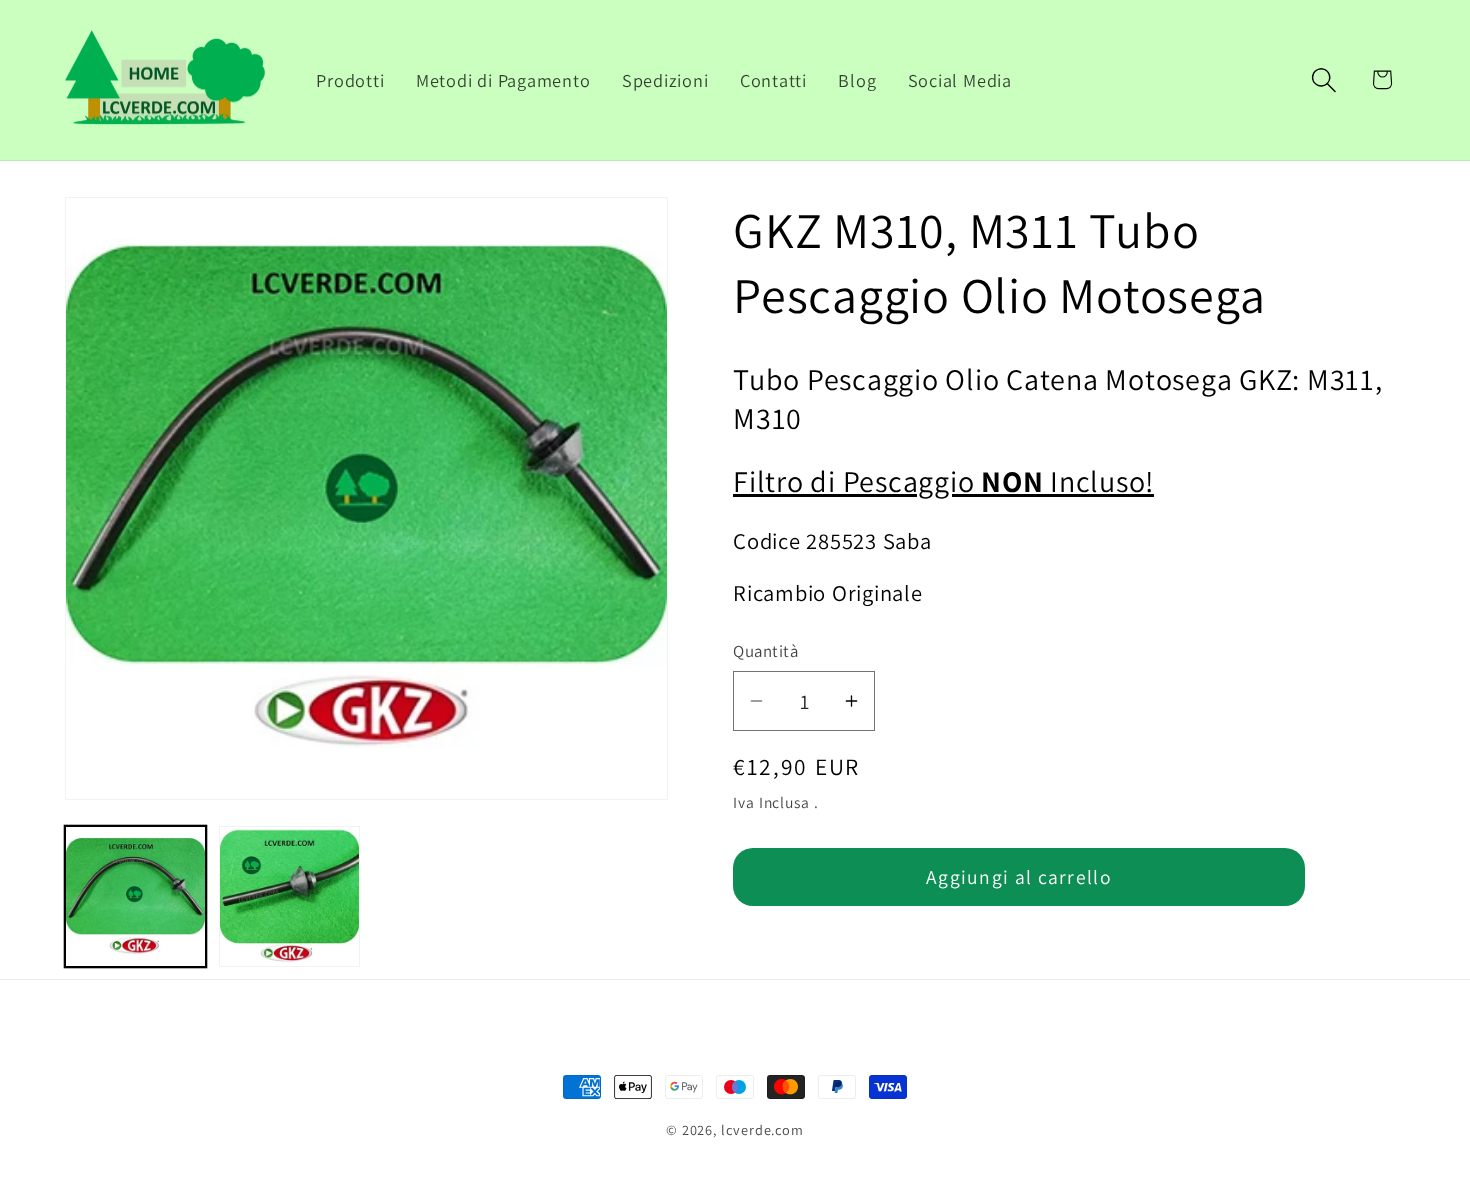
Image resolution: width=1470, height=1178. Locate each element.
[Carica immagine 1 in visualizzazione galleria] (135, 896)
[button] (1324, 79)
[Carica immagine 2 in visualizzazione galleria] (289, 896)
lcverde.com (762, 1129)
